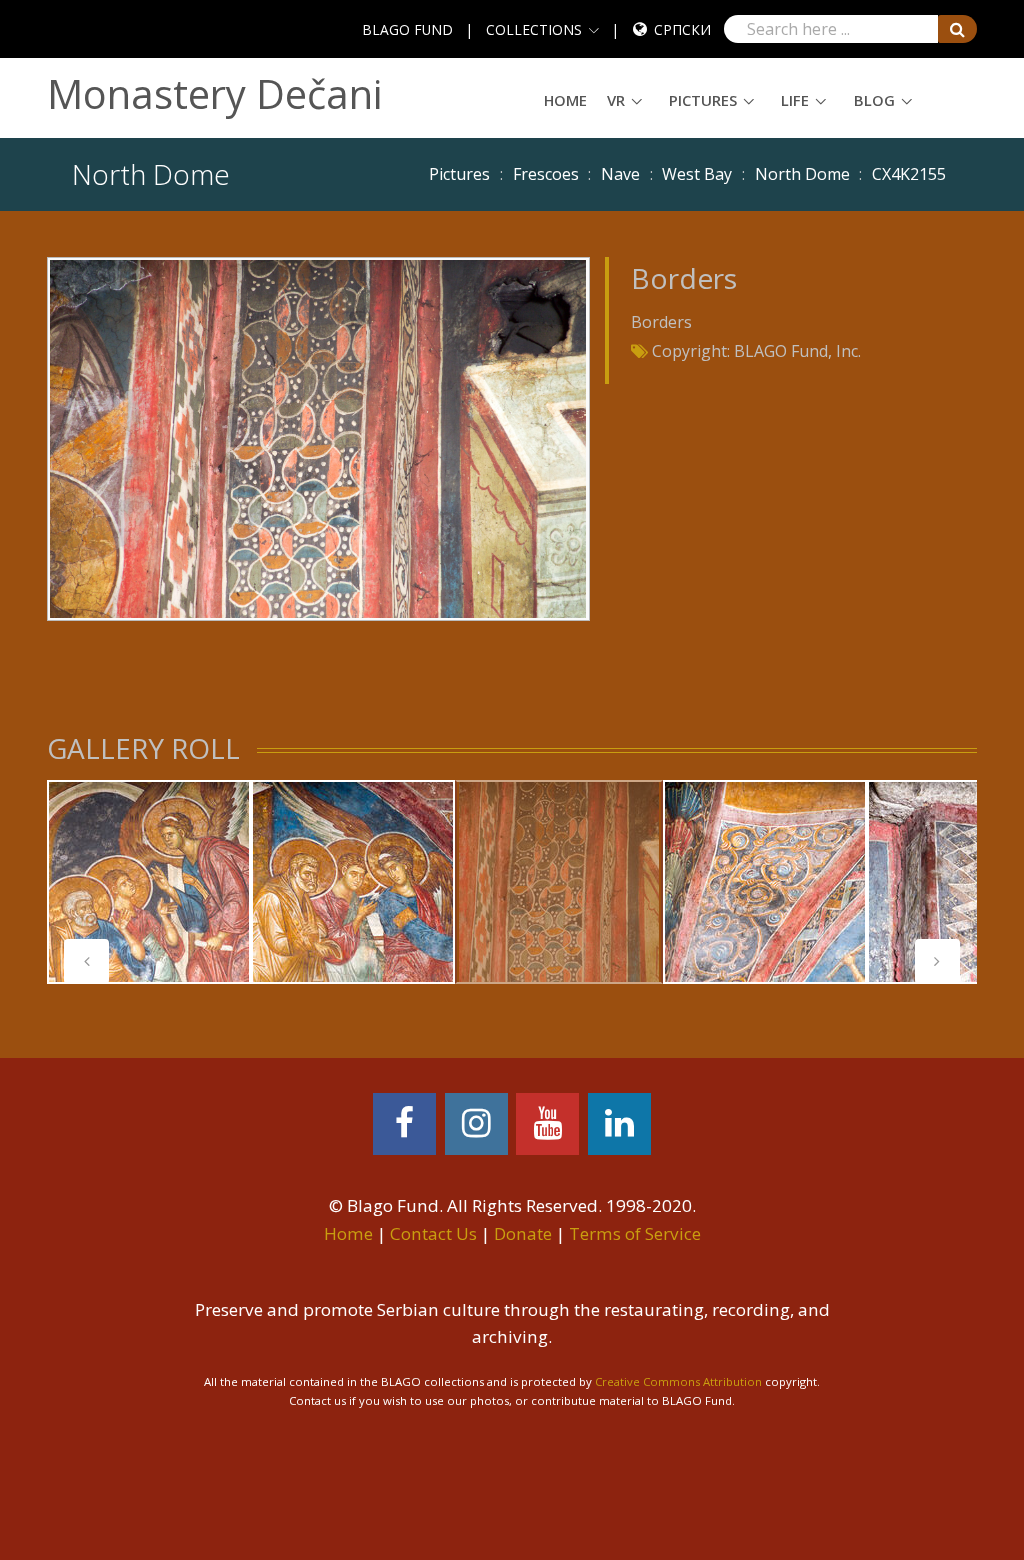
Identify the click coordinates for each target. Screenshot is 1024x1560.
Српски (682, 29)
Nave (620, 174)
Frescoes (546, 174)
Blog (874, 100)
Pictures (703, 100)
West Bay (697, 174)
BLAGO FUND (407, 29)
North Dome (802, 174)
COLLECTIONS (534, 29)
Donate (523, 1233)
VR (616, 100)
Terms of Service (635, 1233)
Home (565, 100)
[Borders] (318, 437)
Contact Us (433, 1233)
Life (795, 100)
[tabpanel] (149, 882)
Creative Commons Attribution (678, 1381)
